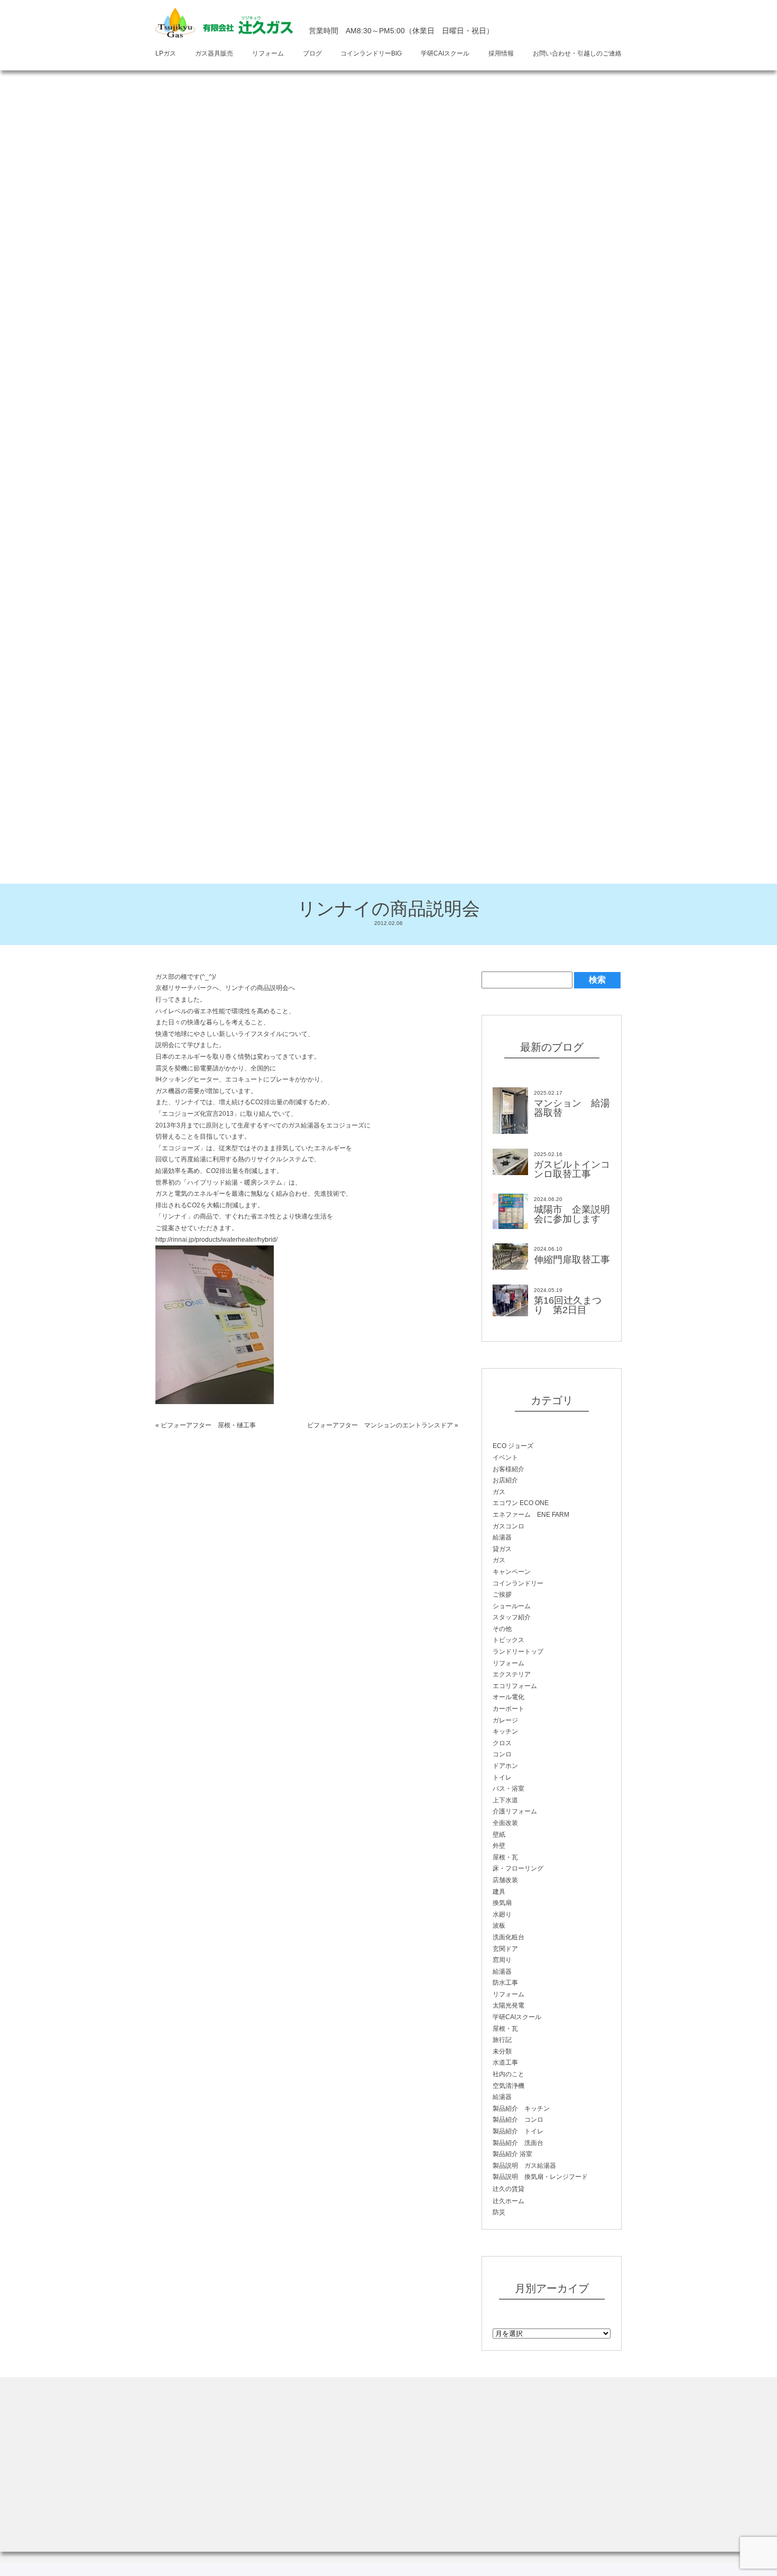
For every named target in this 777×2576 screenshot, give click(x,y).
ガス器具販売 (214, 53)
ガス (499, 1492)
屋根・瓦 (505, 1857)
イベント (505, 1457)
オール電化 (508, 1697)
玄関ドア (505, 1949)
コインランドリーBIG (371, 53)
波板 (499, 1926)
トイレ (502, 1777)
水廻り (502, 1914)
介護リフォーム (515, 1811)
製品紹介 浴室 (512, 2154)
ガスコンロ (508, 1526)
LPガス (166, 53)
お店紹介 (505, 1480)
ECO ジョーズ (513, 1446)
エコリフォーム (515, 1686)
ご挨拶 (502, 1594)
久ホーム (508, 2201)
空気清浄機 (508, 2086)
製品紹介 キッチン (521, 2109)
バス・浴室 (508, 1789)
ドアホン (505, 1766)
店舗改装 (505, 1880)
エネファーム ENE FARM (531, 1515)
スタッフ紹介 (512, 1617)
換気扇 (502, 1903)
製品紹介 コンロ (518, 2120)
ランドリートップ (518, 1652)
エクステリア (512, 1674)
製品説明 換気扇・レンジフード (540, 2177)
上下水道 (505, 1800)
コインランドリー (518, 1583)
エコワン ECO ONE (521, 1503)
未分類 (502, 2051)
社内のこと (508, 2074)
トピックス (508, 1640)
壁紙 (499, 1835)
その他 (502, 1629)
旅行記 (502, 2040)
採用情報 (501, 53)
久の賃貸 (508, 2189)
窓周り (502, 1960)
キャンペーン (512, 1572)
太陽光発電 (508, 2005)
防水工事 (505, 1983)
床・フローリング (518, 1868)
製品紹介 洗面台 (518, 2143)
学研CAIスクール (445, 53)
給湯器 (502, 1537)
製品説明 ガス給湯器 (524, 2166)
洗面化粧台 (508, 1937)
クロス (502, 1743)
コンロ (502, 1754)
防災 (499, 2212)
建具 (499, 1892)
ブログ (312, 53)
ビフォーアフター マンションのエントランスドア (380, 1425)
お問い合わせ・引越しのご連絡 (577, 53)
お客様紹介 (508, 1469)
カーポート (508, 1709)
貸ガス (502, 1549)
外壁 (499, 1846)
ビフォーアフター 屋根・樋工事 (208, 1425)
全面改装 (505, 1823)
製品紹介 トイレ (518, 2131)
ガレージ (505, 1720)
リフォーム (268, 53)
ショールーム (512, 1606)
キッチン (505, 1731)
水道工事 (505, 2062)
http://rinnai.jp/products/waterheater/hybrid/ (216, 1240)
